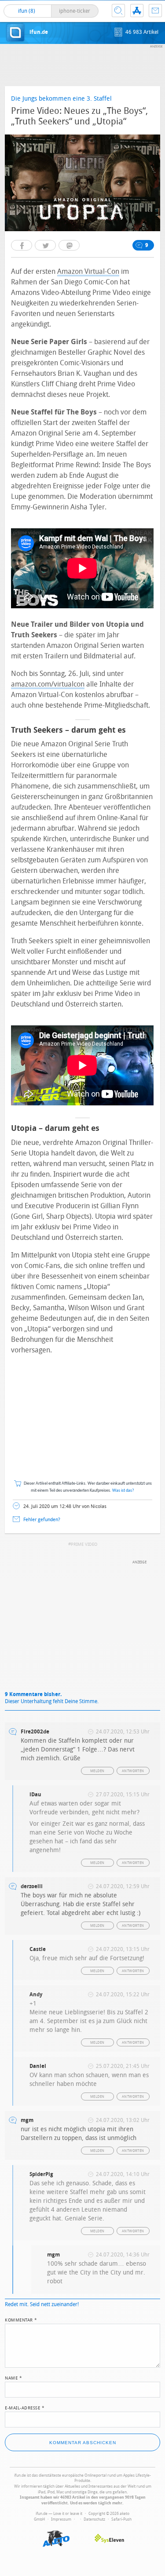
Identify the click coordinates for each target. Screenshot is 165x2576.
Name (13, 2377)
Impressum (61, 2519)
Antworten (133, 1771)
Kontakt (155, 11)
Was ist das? (123, 1491)
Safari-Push (121, 2519)
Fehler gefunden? (42, 1520)
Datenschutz (94, 2519)
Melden (97, 1771)
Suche (118, 11)
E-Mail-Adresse (25, 2407)
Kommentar (21, 2319)
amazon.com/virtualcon (48, 684)
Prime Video (84, 1544)
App (137, 11)
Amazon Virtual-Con (88, 271)
